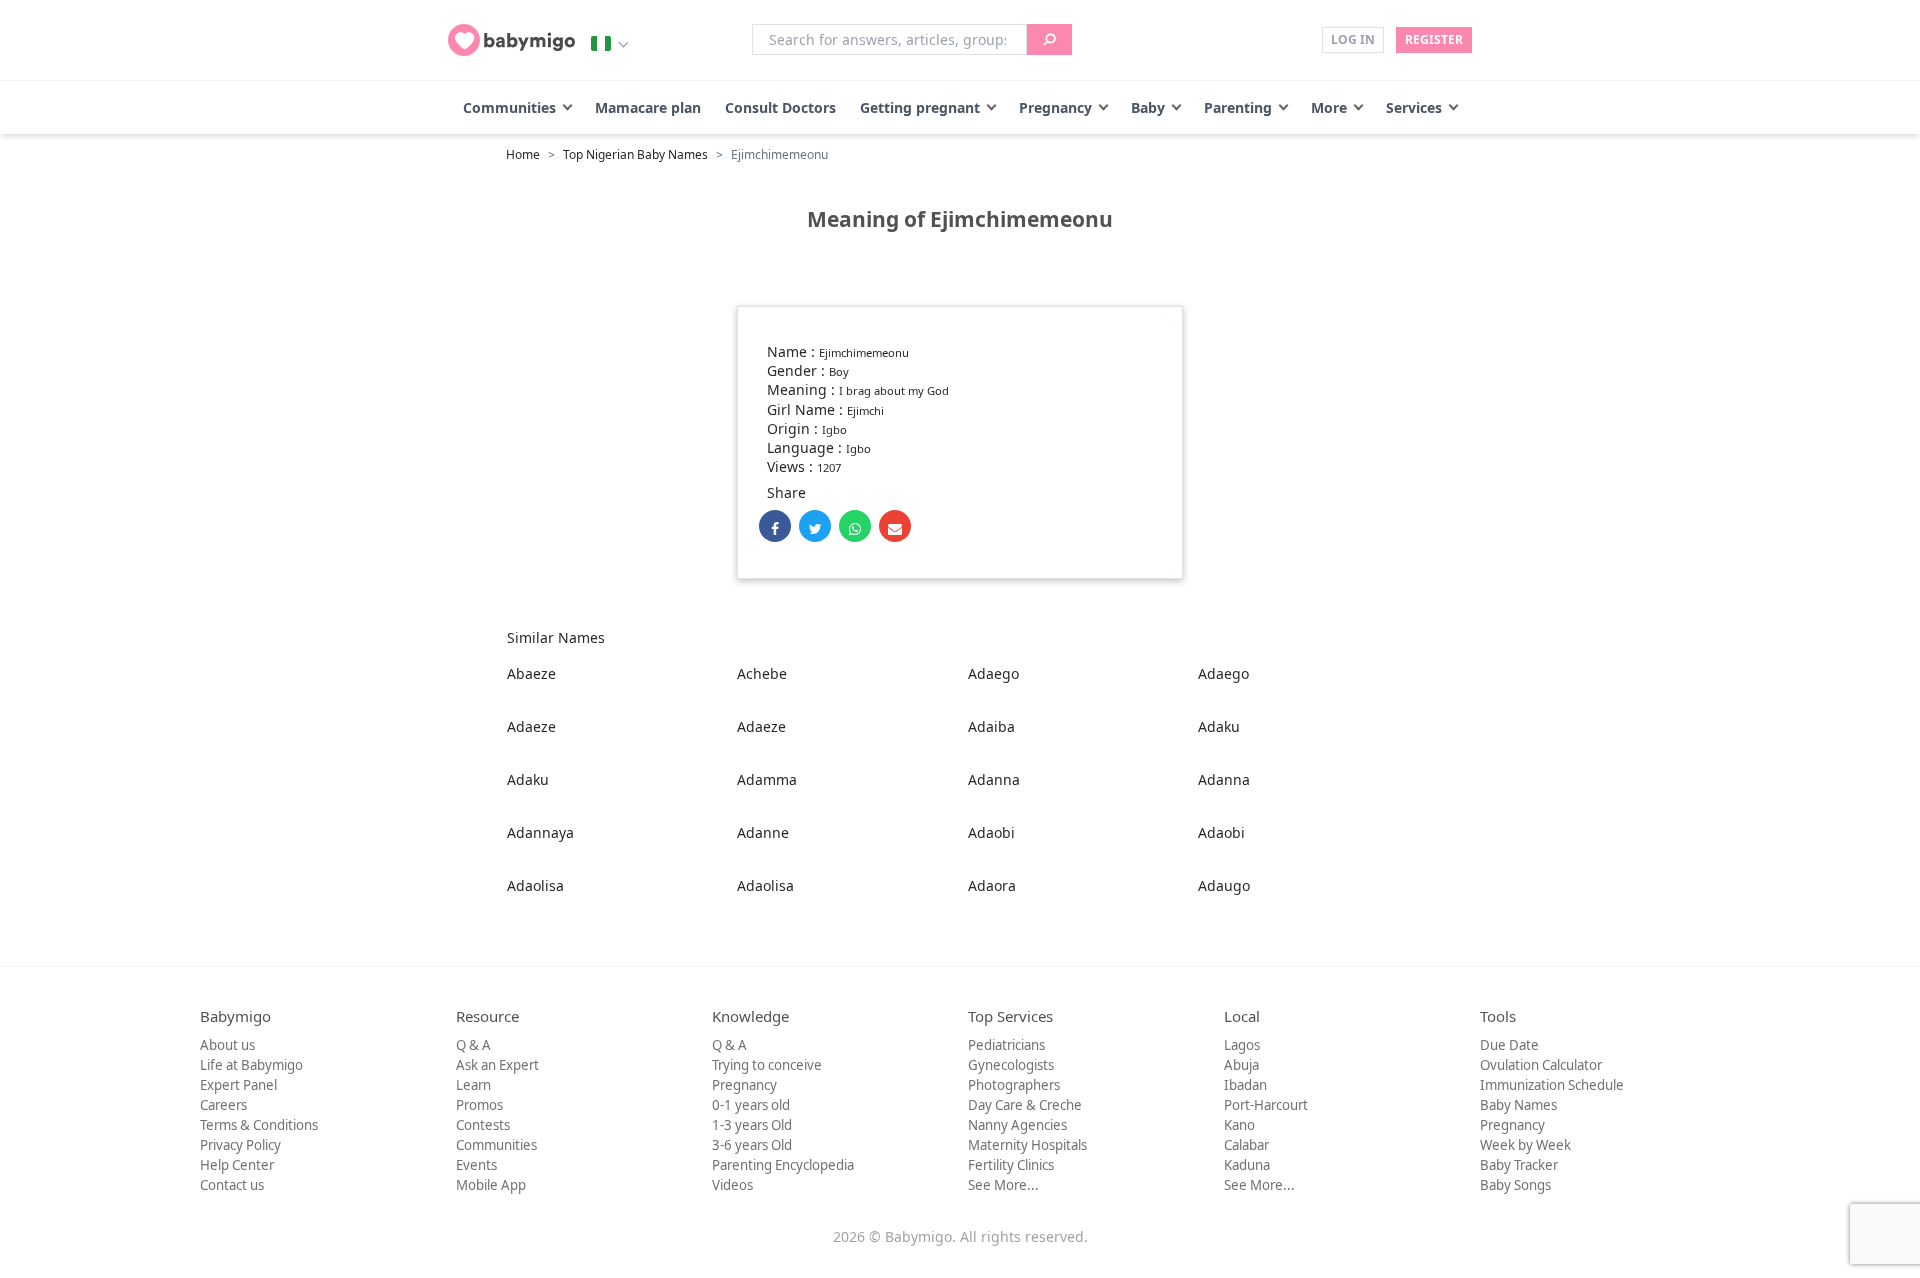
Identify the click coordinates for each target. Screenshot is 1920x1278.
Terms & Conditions (259, 1125)
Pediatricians (1006, 1045)
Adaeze (531, 726)
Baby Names (1518, 1105)
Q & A (473, 1045)
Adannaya (540, 832)
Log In (1353, 39)
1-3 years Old (752, 1125)
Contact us (232, 1185)
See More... (1003, 1185)
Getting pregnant (920, 107)
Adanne (763, 832)
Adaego (993, 673)
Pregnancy (1055, 107)
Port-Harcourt (1266, 1105)
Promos (479, 1105)
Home (523, 154)
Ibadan (1245, 1085)
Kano (1239, 1125)
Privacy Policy (240, 1145)
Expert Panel (238, 1085)
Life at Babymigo (251, 1065)
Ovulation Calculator (1541, 1065)
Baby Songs (1515, 1185)
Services (1414, 107)
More (1329, 107)
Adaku (1219, 726)
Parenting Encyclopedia (783, 1165)
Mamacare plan (648, 107)
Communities (509, 107)
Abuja (1241, 1065)
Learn (473, 1085)
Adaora (992, 885)
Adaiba (991, 726)
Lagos (1242, 1045)
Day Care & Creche (1025, 1105)
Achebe (762, 673)
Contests (483, 1125)
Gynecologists (1011, 1065)
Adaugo (1224, 885)
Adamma (767, 779)
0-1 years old (751, 1105)
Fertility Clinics (1011, 1165)
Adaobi (991, 832)
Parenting (1238, 107)
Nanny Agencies (1017, 1125)
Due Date (1509, 1045)
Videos (732, 1185)
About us (227, 1045)
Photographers (1014, 1085)
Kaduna (1247, 1165)
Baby (1148, 107)
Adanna (994, 779)
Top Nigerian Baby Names (635, 154)
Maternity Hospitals (1027, 1145)
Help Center (237, 1165)
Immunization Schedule (1552, 1085)
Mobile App (491, 1185)
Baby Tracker (1519, 1165)
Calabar (1246, 1145)
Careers (223, 1105)
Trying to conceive (767, 1065)
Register (1434, 39)
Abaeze (531, 673)
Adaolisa (535, 885)
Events (476, 1165)
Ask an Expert (497, 1065)
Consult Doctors (780, 107)
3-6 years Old (752, 1145)
